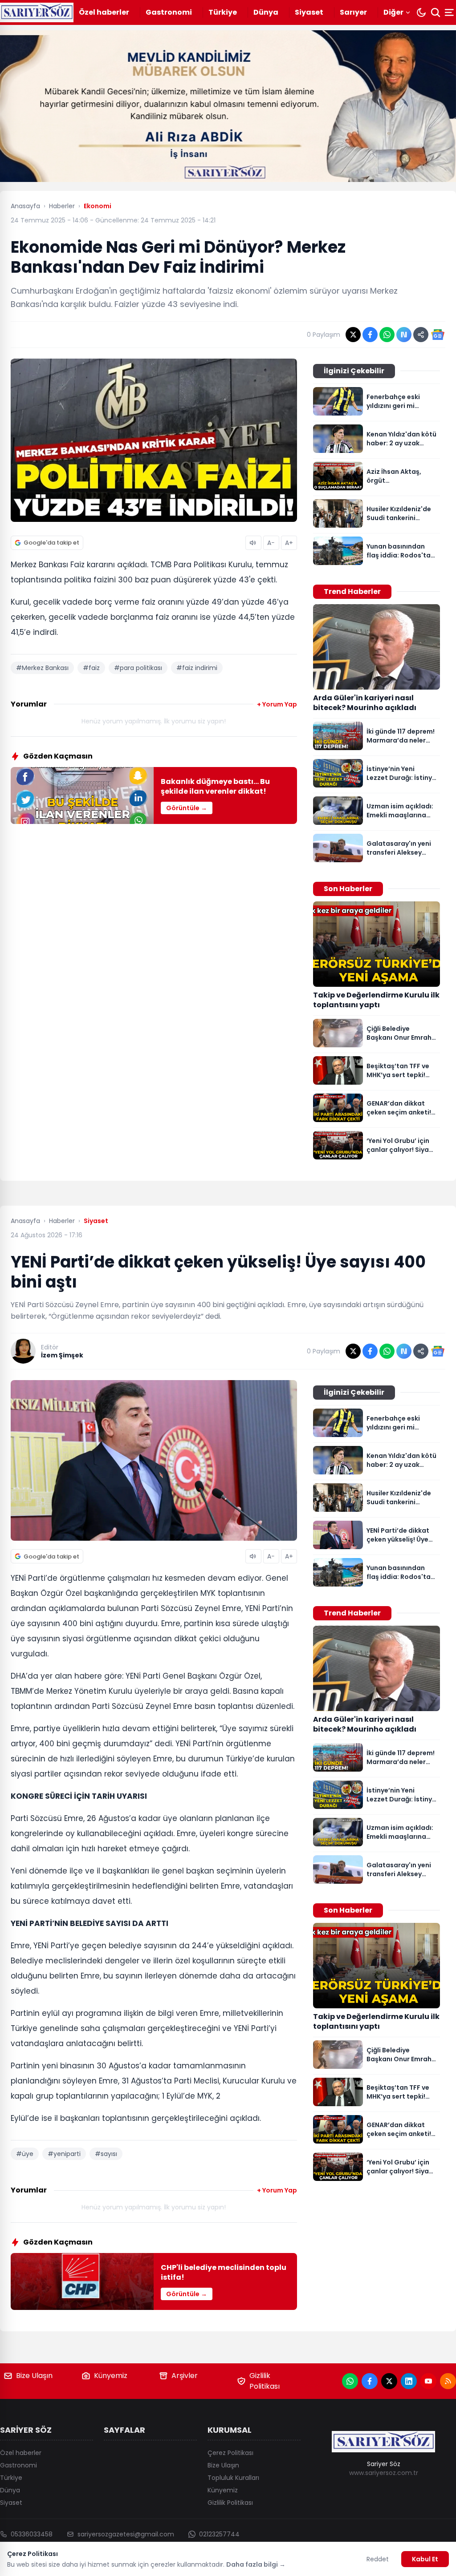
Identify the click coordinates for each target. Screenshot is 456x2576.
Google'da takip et (51, 543)
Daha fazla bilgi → (256, 2564)
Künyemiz (111, 2376)
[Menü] (450, 12)
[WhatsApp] (350, 2381)
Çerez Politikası (230, 2453)
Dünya (266, 12)
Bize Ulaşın (34, 2376)
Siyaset (309, 12)
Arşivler (185, 2376)
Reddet (378, 2559)
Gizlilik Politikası (265, 2381)
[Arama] (436, 12)
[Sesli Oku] (253, 543)
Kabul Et (425, 2559)
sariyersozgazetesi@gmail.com (126, 2534)
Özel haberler (104, 12)
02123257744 (219, 2534)
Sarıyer (353, 12)
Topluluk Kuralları (233, 2478)
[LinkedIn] (409, 2381)
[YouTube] (428, 2381)
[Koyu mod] (421, 12)
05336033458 (32, 2534)
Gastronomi (169, 12)
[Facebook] (370, 2381)
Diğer (393, 12)
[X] (389, 2381)
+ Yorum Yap (277, 704)
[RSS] (448, 2381)
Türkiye (223, 12)
